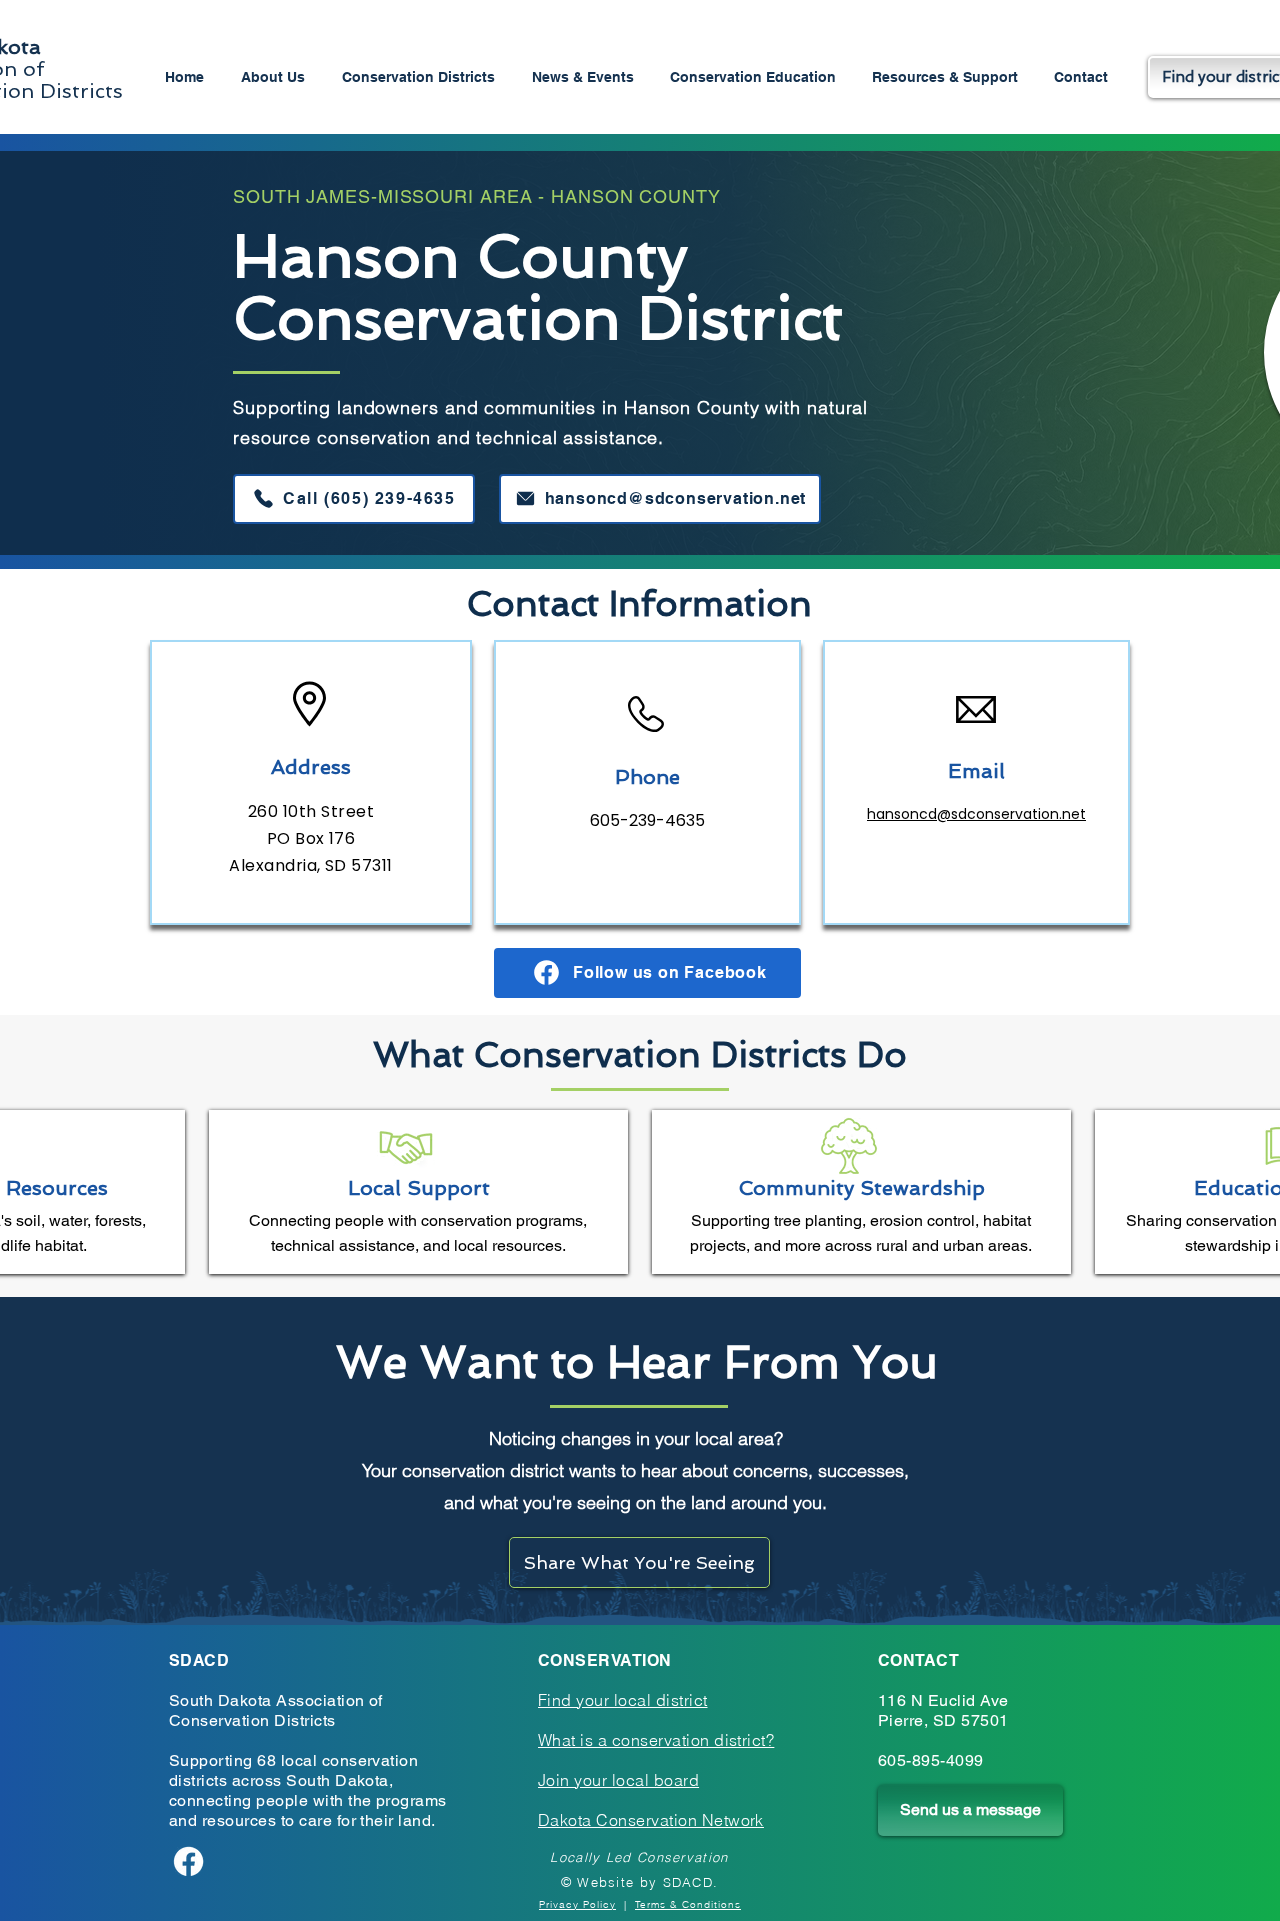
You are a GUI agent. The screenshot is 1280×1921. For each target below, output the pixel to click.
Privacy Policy (577, 1904)
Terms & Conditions (688, 1904)
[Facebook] (188, 1861)
